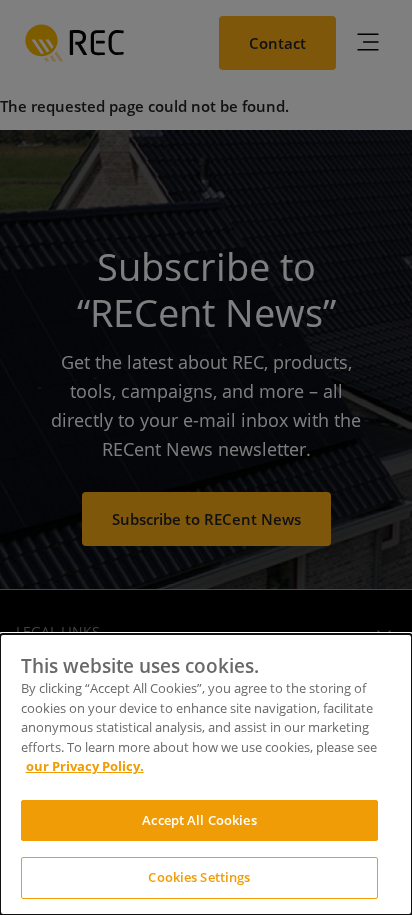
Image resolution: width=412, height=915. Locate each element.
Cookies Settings (199, 877)
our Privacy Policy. (85, 766)
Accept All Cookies (199, 820)
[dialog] (206, 774)
